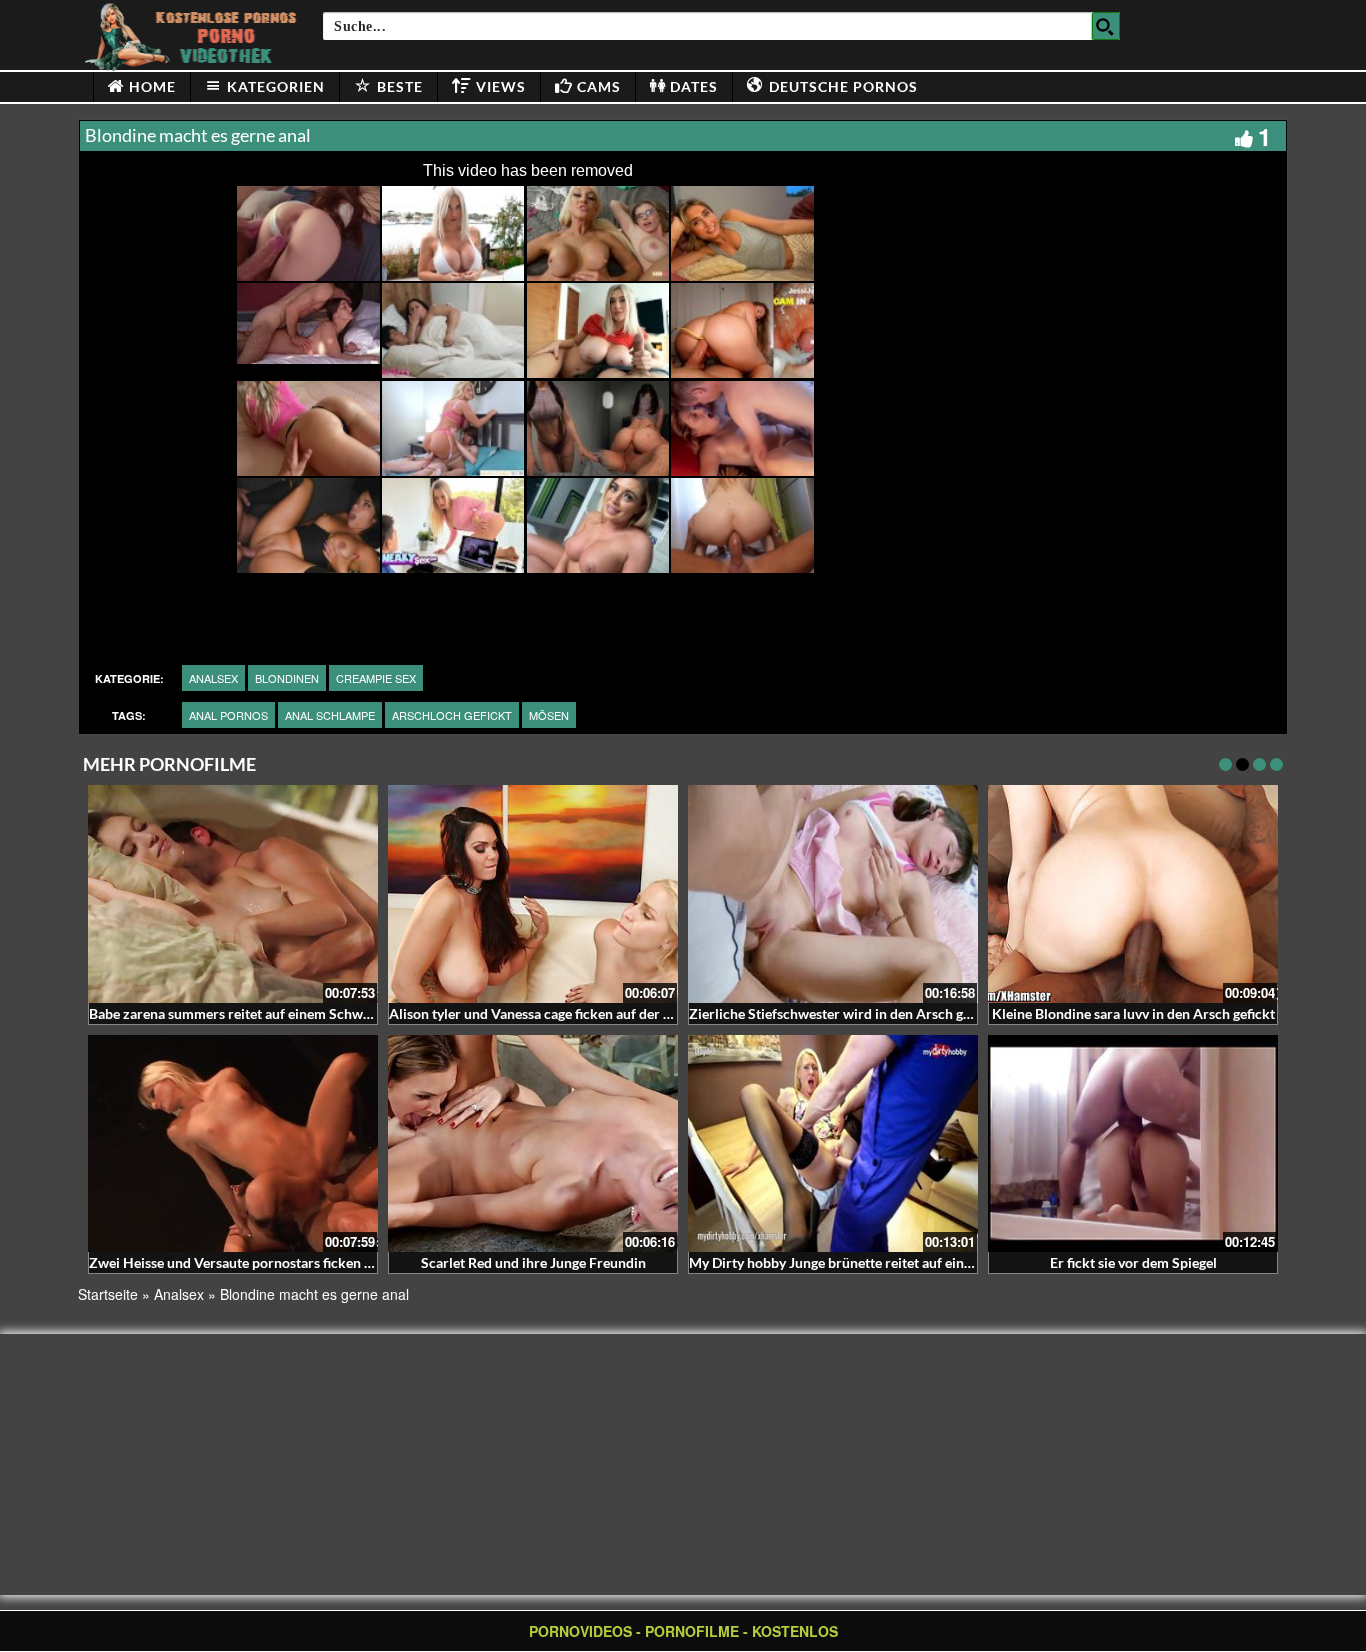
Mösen (549, 715)
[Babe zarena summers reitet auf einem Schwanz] (233, 894)
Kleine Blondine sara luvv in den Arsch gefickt (1133, 1013)
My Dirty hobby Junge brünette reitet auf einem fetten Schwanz (885, 1262)
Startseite (108, 1294)
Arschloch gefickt (452, 715)
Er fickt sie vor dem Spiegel (1133, 1262)
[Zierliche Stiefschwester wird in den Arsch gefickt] (833, 894)
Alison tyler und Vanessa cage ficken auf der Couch (546, 1013)
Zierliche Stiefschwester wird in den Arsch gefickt (843, 1013)
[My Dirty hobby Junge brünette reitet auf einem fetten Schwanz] (833, 1144)
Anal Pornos (228, 715)
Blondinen (287, 678)
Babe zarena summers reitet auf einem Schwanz (237, 1013)
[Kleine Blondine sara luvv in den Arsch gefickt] (1133, 894)
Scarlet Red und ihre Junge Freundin (533, 1262)
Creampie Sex (376, 678)
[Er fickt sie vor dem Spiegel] (1133, 1144)
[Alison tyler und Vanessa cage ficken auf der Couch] (533, 894)
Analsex (213, 678)
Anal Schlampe (330, 715)
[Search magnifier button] (1106, 26)
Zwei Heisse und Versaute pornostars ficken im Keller (255, 1262)
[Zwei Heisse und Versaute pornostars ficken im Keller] (233, 1144)
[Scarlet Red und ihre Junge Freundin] (533, 1144)
